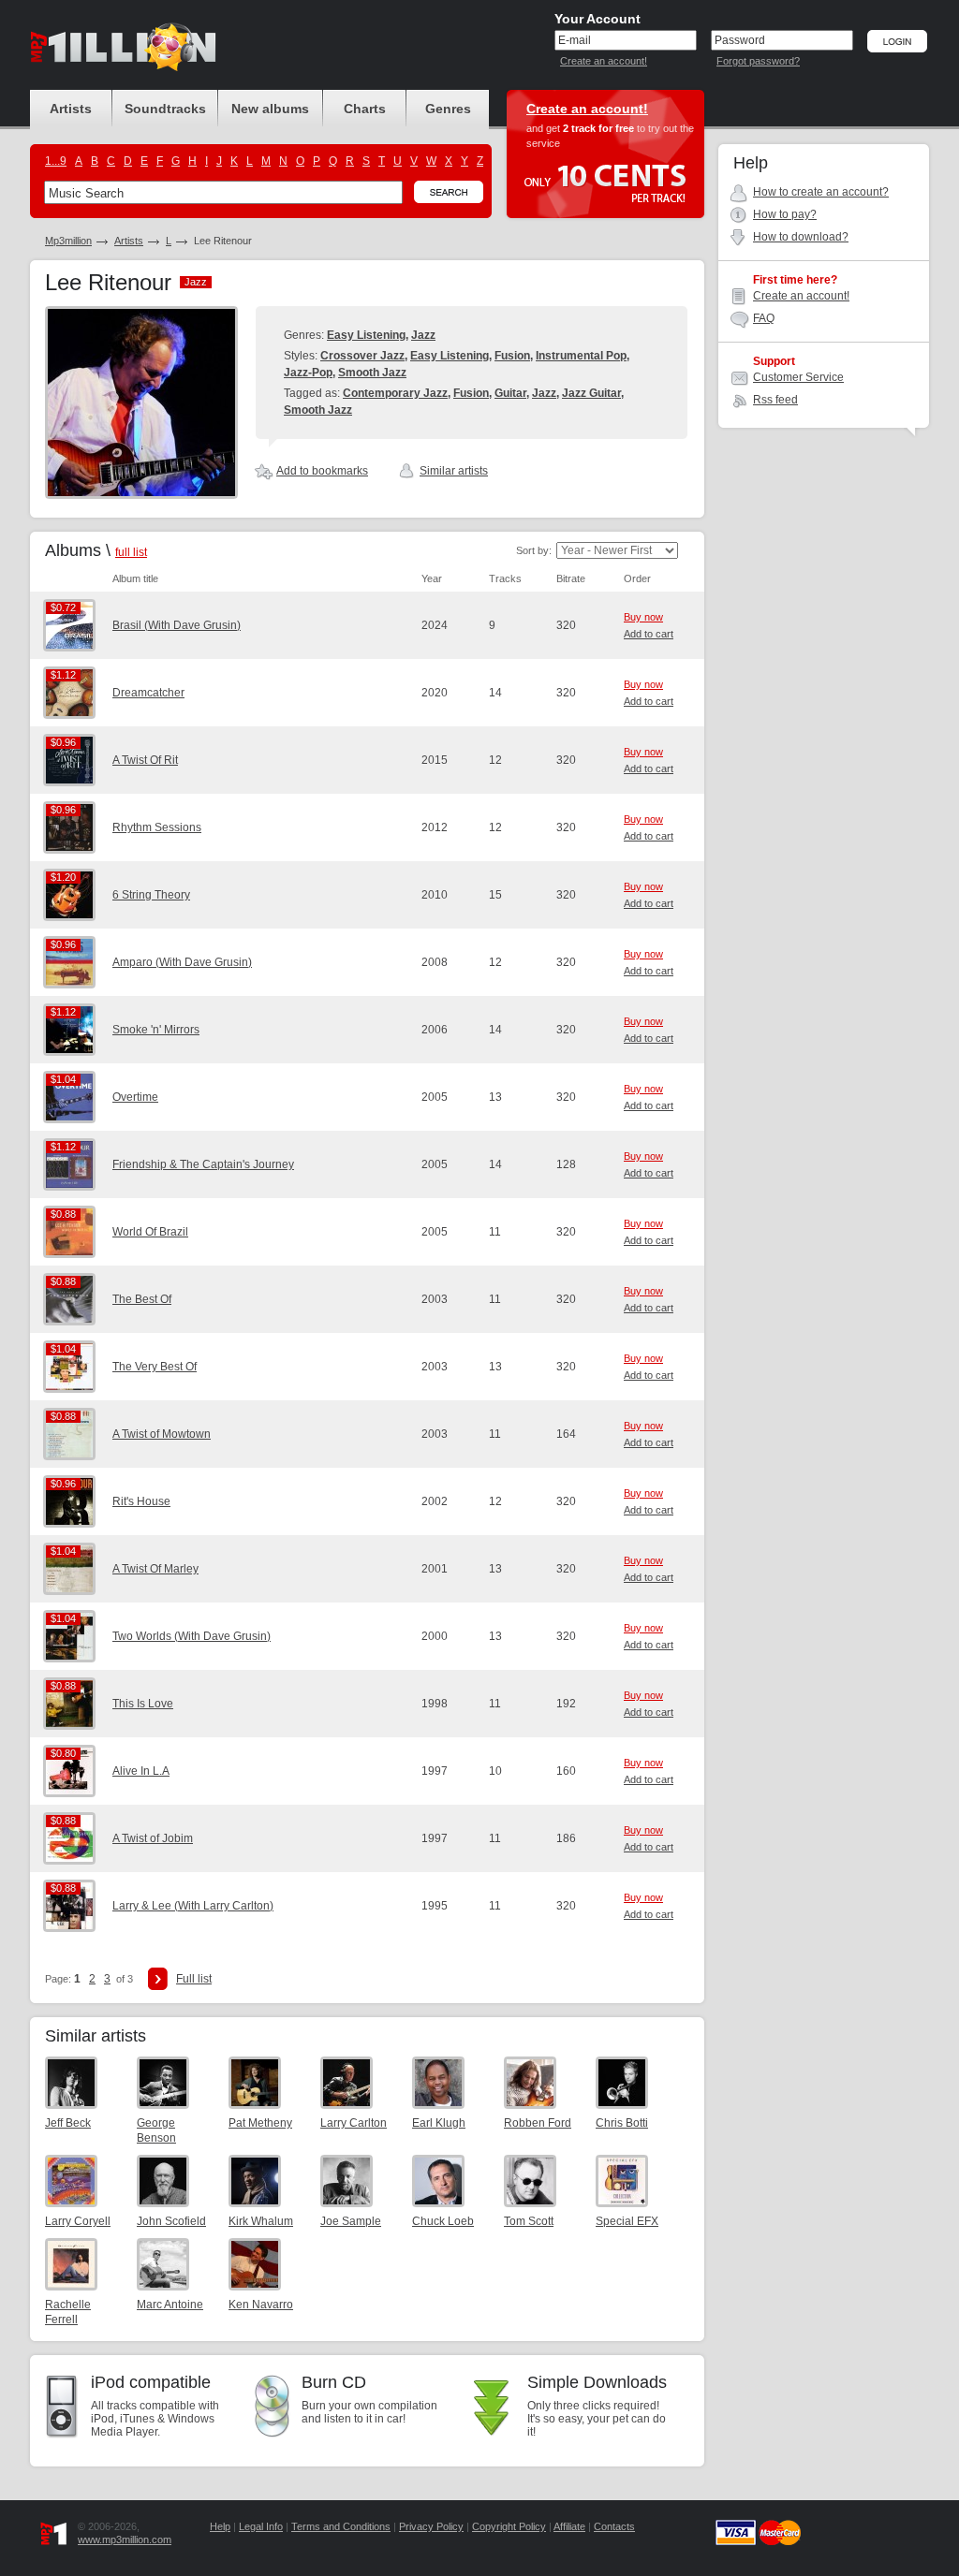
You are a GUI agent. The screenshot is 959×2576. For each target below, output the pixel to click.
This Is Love (143, 1704)
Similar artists (454, 471)
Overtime (135, 1097)
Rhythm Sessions (157, 827)
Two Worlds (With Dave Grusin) (192, 1636)
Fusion (512, 356)
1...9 (56, 161)
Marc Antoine (170, 2305)
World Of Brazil (150, 1232)
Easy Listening (366, 335)
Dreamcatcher (148, 693)
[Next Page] (158, 1979)
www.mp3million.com (125, 2539)
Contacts (614, 2526)
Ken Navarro (261, 2305)
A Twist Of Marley (155, 1569)
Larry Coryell (78, 2221)
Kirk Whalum (261, 2221)
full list (131, 552)
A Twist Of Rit (145, 760)
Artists (129, 241)
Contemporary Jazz (395, 393)
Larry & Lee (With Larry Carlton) (193, 1906)
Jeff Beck (68, 2123)
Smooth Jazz (372, 373)
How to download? (801, 237)
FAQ (764, 318)
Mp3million (68, 241)
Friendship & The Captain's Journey (203, 1164)
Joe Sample (351, 2221)
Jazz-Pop (308, 373)
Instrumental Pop (581, 356)
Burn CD (334, 2382)
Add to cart (649, 634)
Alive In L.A (141, 1771)
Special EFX (627, 2221)
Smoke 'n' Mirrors (156, 1030)
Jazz (423, 335)
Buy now (643, 617)
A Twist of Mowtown (162, 1434)
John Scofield (171, 2221)
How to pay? (785, 214)
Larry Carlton (354, 2123)
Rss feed (775, 400)
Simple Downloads (597, 2382)
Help (220, 2526)
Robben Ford (538, 2123)
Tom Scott (529, 2221)
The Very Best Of (155, 1367)
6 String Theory (151, 895)
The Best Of (142, 1299)
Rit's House (141, 1501)
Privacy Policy (431, 2526)
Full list (194, 1979)
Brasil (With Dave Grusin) (177, 625)
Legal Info (261, 2526)
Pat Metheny (260, 2123)
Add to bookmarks (322, 471)
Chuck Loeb (443, 2221)
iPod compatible (151, 2382)
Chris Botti (622, 2123)
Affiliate (569, 2526)
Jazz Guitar (591, 393)
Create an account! (604, 61)
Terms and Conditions (341, 2526)
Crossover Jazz (362, 356)
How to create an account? (821, 192)
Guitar (510, 393)
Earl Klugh (439, 2123)
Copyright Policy (509, 2526)
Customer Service (798, 377)
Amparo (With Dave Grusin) (182, 962)
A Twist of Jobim (153, 1838)
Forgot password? (758, 61)
